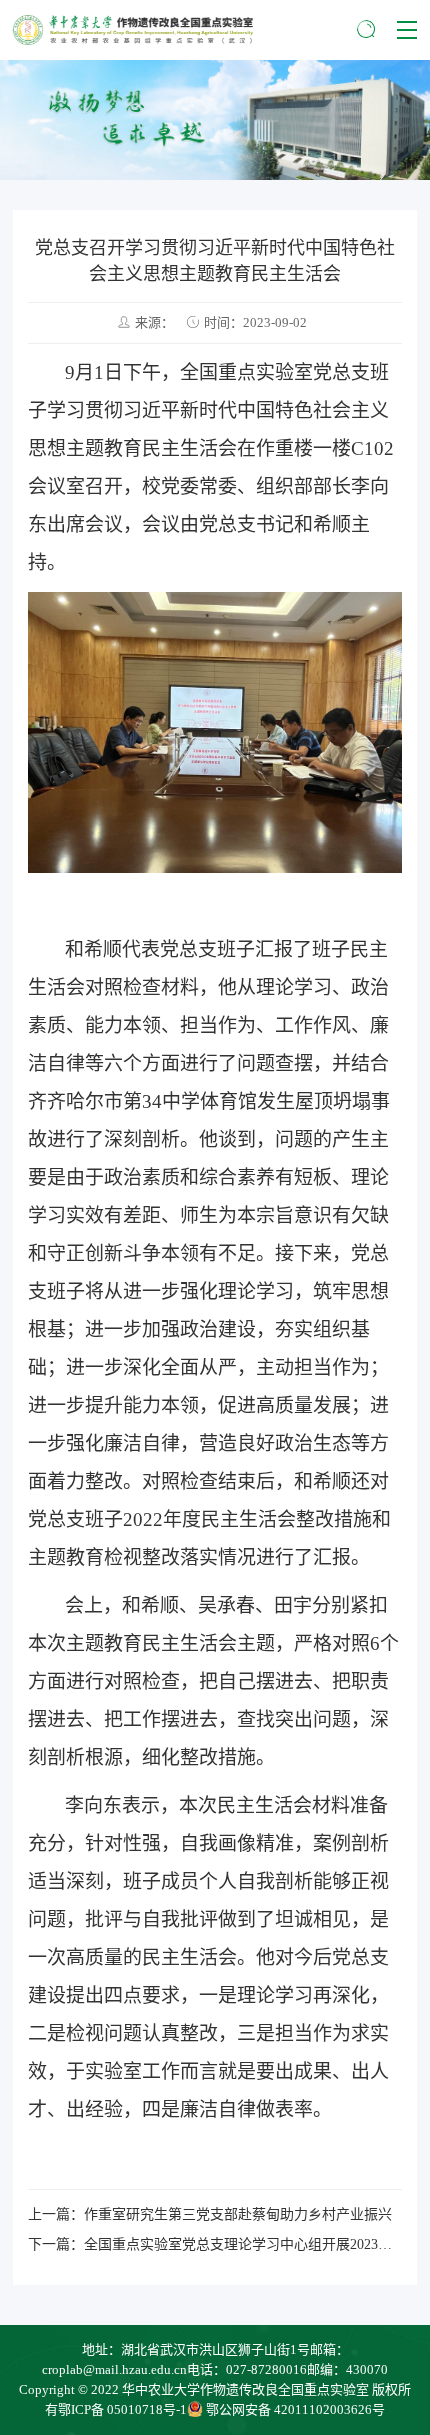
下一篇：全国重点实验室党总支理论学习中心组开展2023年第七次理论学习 (215, 2244)
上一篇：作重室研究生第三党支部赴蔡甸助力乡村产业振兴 (210, 2214)
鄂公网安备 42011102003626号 (295, 2409)
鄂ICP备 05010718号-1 (122, 2409)
